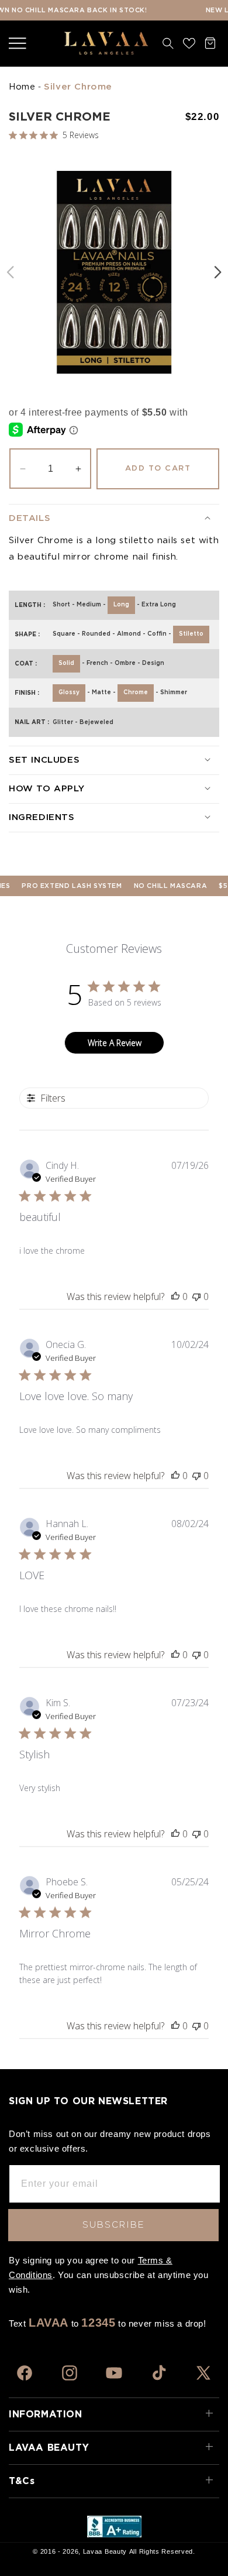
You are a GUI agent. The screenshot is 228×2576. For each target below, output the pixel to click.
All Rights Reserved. (162, 2551)
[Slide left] (10, 272)
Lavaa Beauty (105, 2551)
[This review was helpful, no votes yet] (175, 1296)
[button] (18, 43)
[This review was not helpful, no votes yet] (196, 1296)
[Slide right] (218, 272)
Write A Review (115, 1043)
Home (22, 87)
